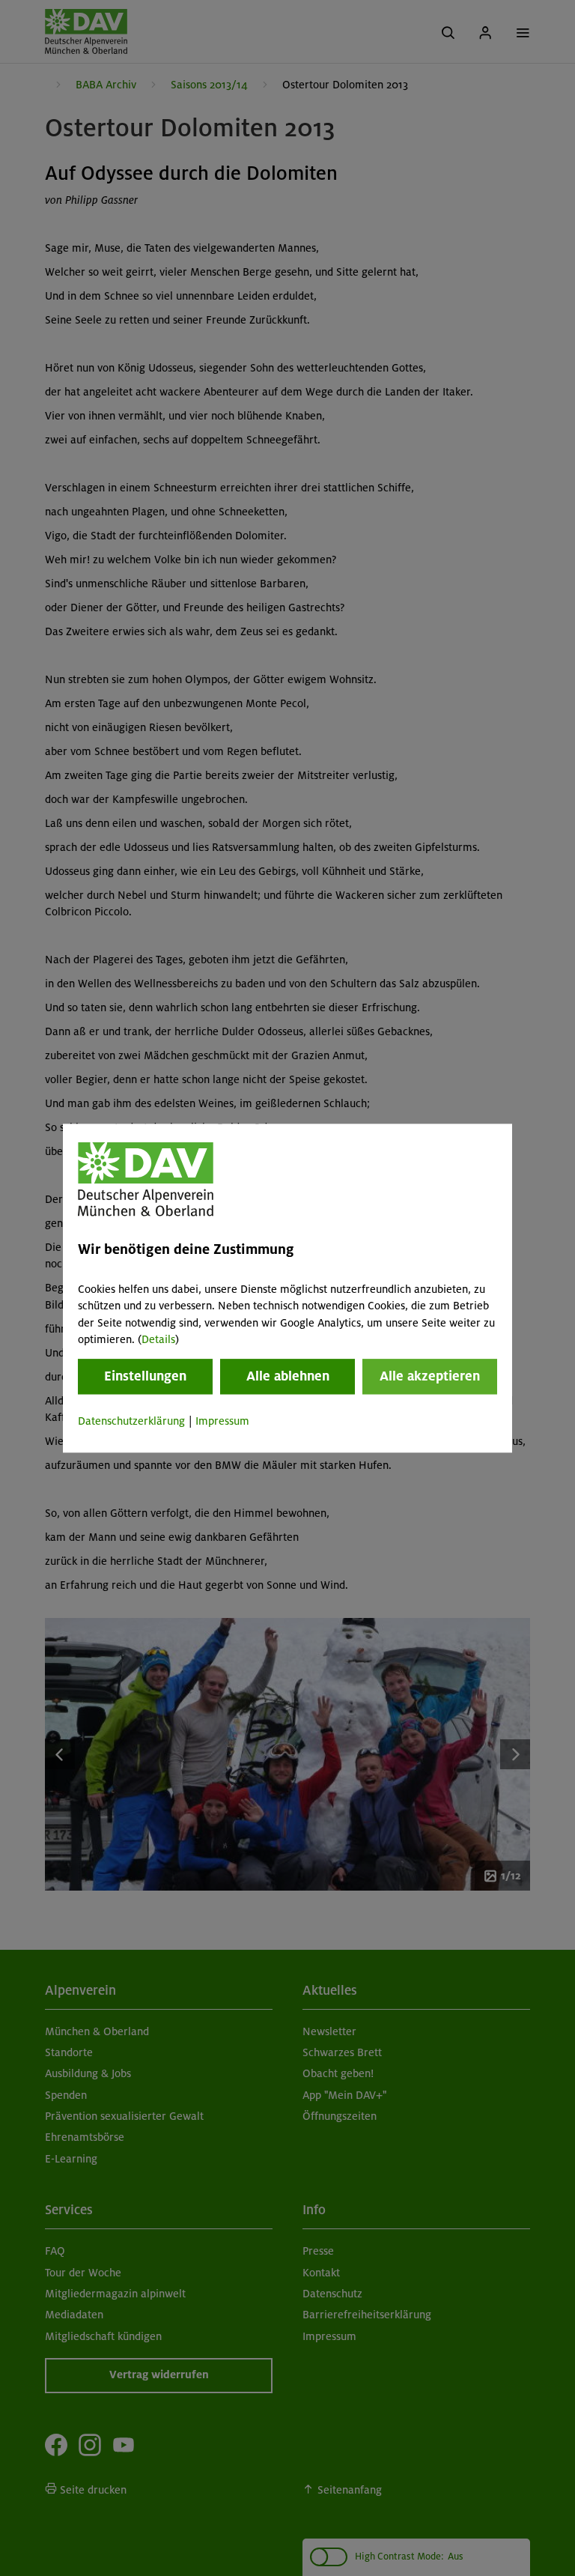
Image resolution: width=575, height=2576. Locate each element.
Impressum (222, 1422)
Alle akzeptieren (430, 1377)
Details (158, 1339)
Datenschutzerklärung (131, 1422)
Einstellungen (145, 1377)
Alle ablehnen (288, 1377)
